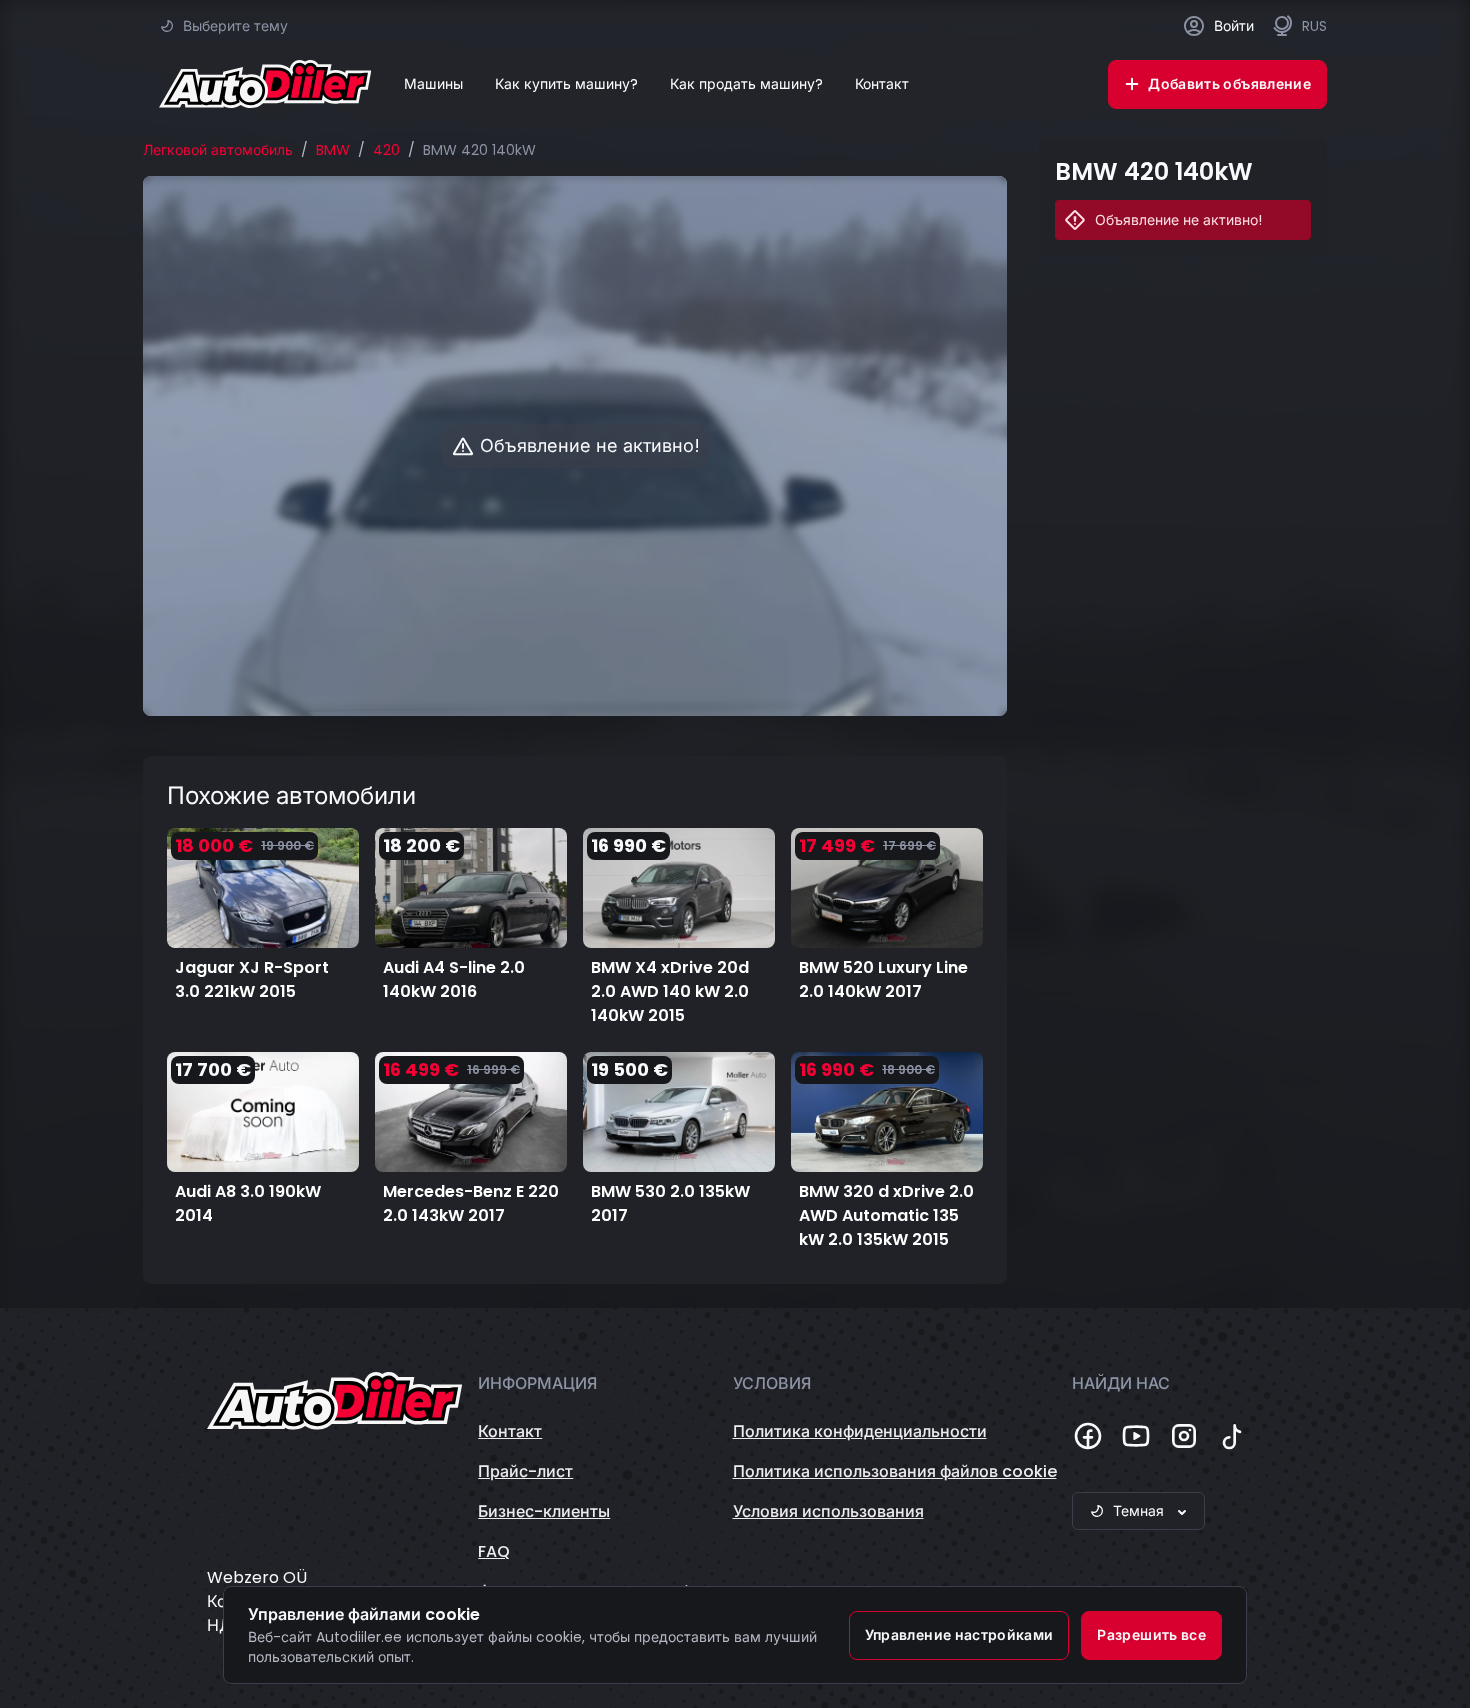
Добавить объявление (1229, 84)
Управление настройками (959, 1635)
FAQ (494, 1551)
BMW (333, 150)
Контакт (882, 84)
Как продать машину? (746, 84)
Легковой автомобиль (218, 150)
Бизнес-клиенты (544, 1511)
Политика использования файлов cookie (895, 1471)
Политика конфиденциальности (860, 1431)
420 (386, 150)
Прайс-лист (525, 1471)
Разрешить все (1151, 1635)
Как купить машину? (566, 84)
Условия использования (828, 1511)
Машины (433, 84)
